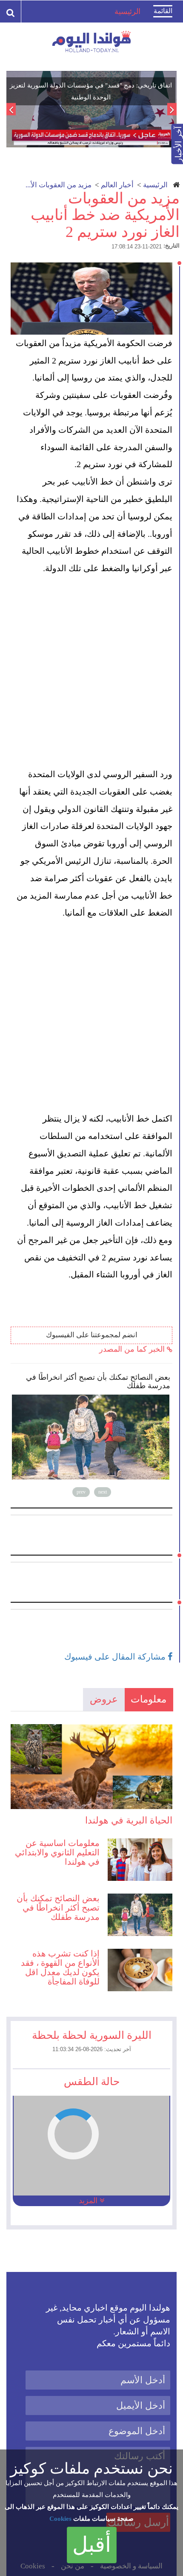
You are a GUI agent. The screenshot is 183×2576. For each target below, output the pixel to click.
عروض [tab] (104, 1699)
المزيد (89, 2201)
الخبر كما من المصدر (133, 1349)
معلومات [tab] (149, 1699)
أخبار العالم (117, 185)
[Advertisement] (91, 671)
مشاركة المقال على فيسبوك (116, 1657)
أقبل (92, 2545)
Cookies (60, 2519)
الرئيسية (155, 185)
